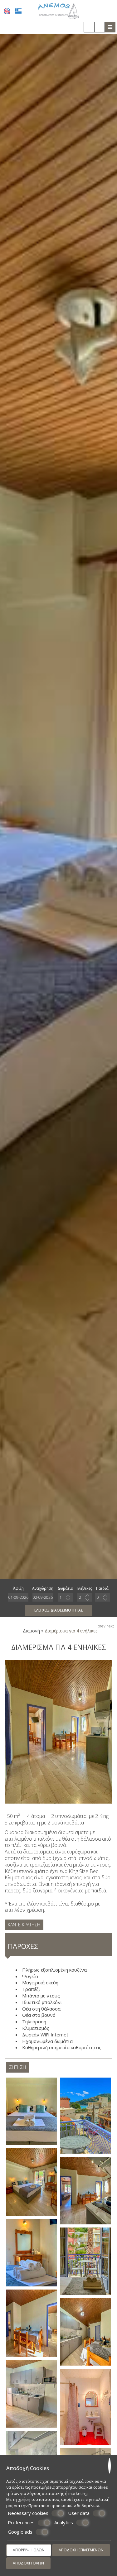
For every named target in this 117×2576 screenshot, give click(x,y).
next (110, 1626)
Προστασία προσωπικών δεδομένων (64, 2506)
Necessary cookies (28, 2513)
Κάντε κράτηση (24, 1925)
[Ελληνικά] (18, 11)
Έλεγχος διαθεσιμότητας (59, 1610)
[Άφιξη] (18, 1597)
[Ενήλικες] (85, 1597)
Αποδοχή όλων (28, 2563)
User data (79, 2513)
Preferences (21, 2523)
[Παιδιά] (102, 1597)
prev (102, 1626)
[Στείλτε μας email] (89, 27)
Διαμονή (31, 1631)
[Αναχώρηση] (43, 1597)
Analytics (64, 2523)
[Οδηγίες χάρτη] (100, 27)
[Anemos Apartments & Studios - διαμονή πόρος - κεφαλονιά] (58, 10)
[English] (7, 11)
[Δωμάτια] (65, 1597)
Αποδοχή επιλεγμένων (81, 2550)
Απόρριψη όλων (29, 2550)
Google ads (20, 2532)
